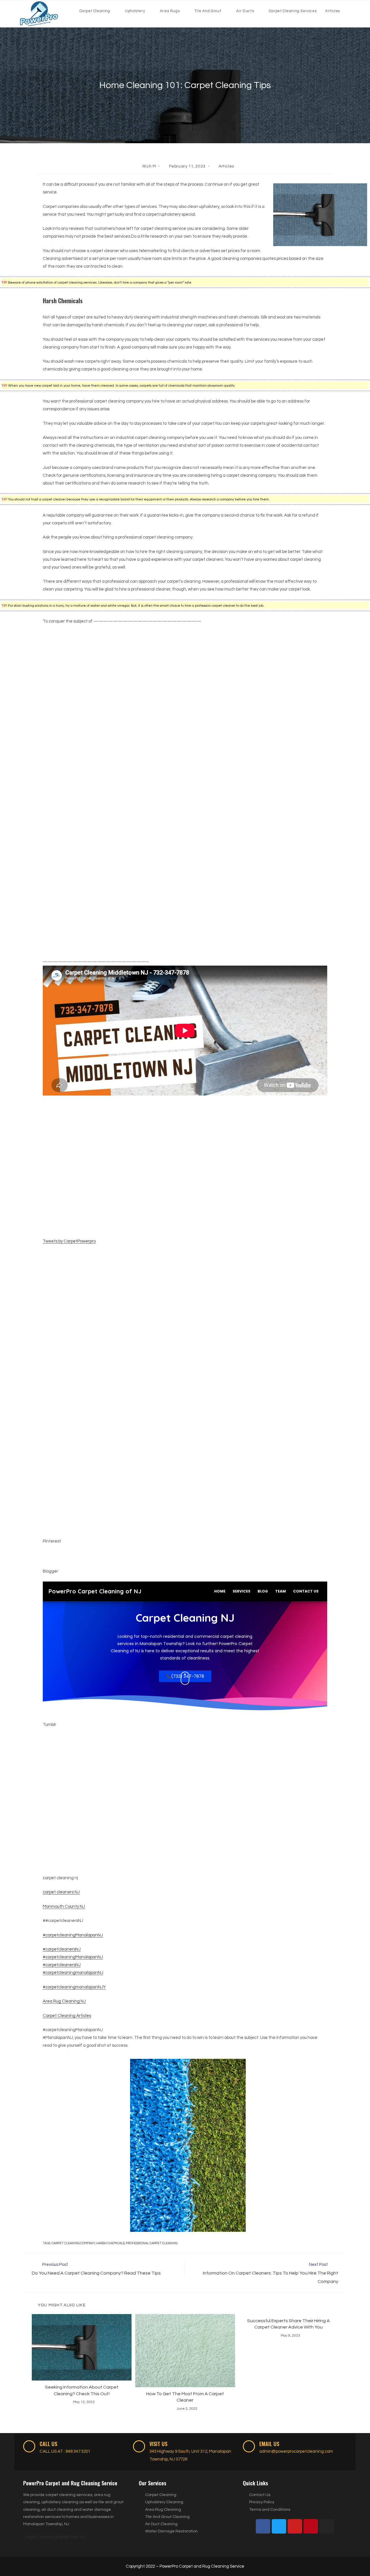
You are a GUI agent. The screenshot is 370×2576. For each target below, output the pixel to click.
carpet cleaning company (73, 2243)
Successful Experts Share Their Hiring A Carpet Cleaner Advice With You (288, 2324)
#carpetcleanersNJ (62, 1949)
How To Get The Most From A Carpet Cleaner (185, 2397)
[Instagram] (327, 2526)
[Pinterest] (311, 2526)
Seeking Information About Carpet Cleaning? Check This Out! (82, 2390)
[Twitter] (279, 2526)
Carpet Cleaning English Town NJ (54, 2537)
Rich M (149, 166)
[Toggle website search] (350, 11)
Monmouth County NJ (64, 1907)
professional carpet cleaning (152, 2243)
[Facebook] (263, 2526)
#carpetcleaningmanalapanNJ (73, 1973)
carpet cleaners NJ (61, 1892)
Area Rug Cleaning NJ (64, 2001)
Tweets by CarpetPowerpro (69, 1241)
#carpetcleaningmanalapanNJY (74, 1987)
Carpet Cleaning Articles (67, 2016)
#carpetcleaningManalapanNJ (73, 1935)
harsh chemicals (110, 2243)
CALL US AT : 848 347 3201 (65, 2451)
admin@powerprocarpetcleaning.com (296, 2451)
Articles (226, 166)
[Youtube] (295, 2526)
